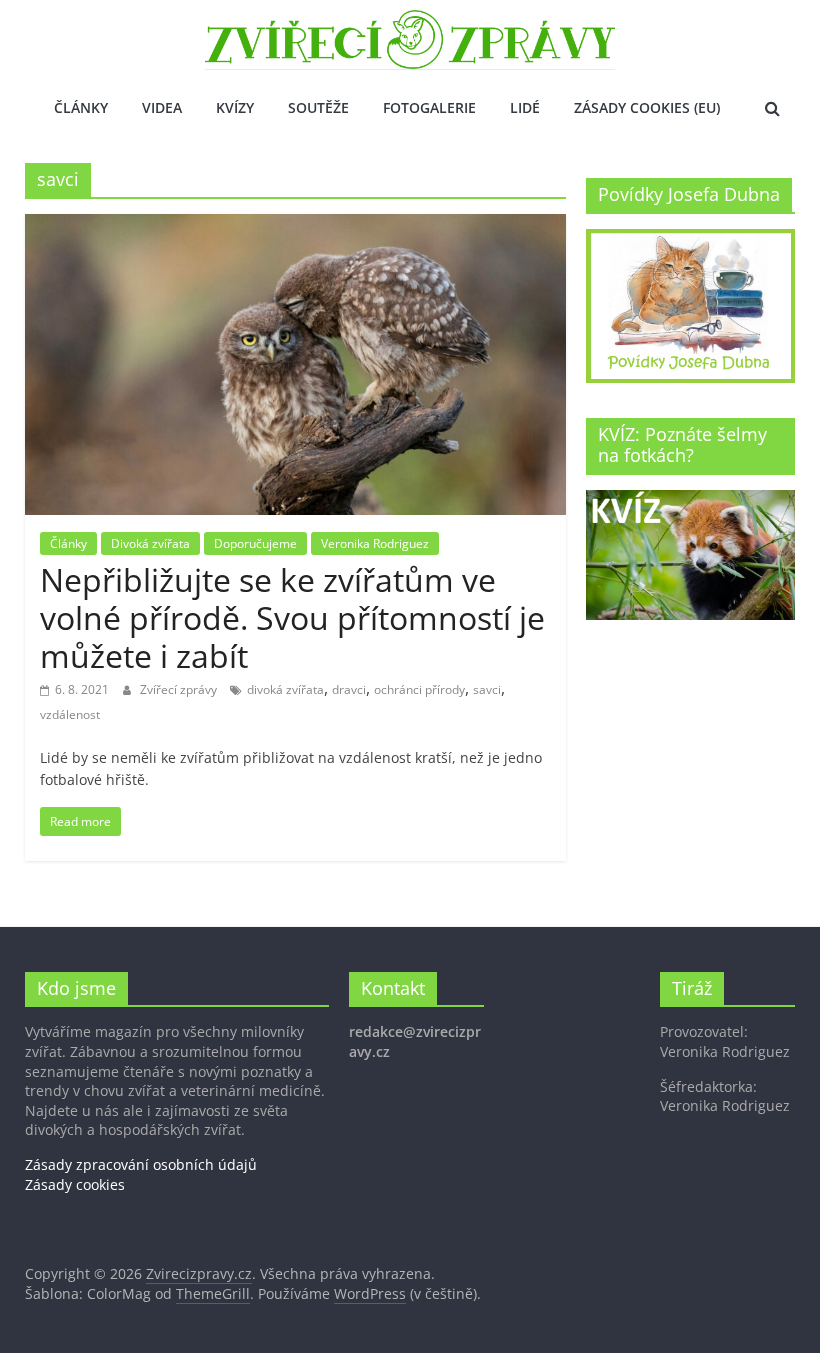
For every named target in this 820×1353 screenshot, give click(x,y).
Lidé (525, 107)
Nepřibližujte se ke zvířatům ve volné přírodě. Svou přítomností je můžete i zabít (292, 618)
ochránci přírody (419, 689)
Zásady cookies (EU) (647, 107)
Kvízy (235, 107)
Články (81, 107)
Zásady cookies (75, 1184)
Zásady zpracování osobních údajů (141, 1164)
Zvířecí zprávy (180, 689)
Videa (162, 107)
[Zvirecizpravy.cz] (410, 22)
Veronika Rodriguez (375, 543)
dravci (349, 689)
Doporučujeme (255, 543)
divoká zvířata (285, 689)
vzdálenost (70, 714)
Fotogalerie (429, 107)
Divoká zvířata (150, 543)
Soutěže (318, 107)
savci (487, 689)
